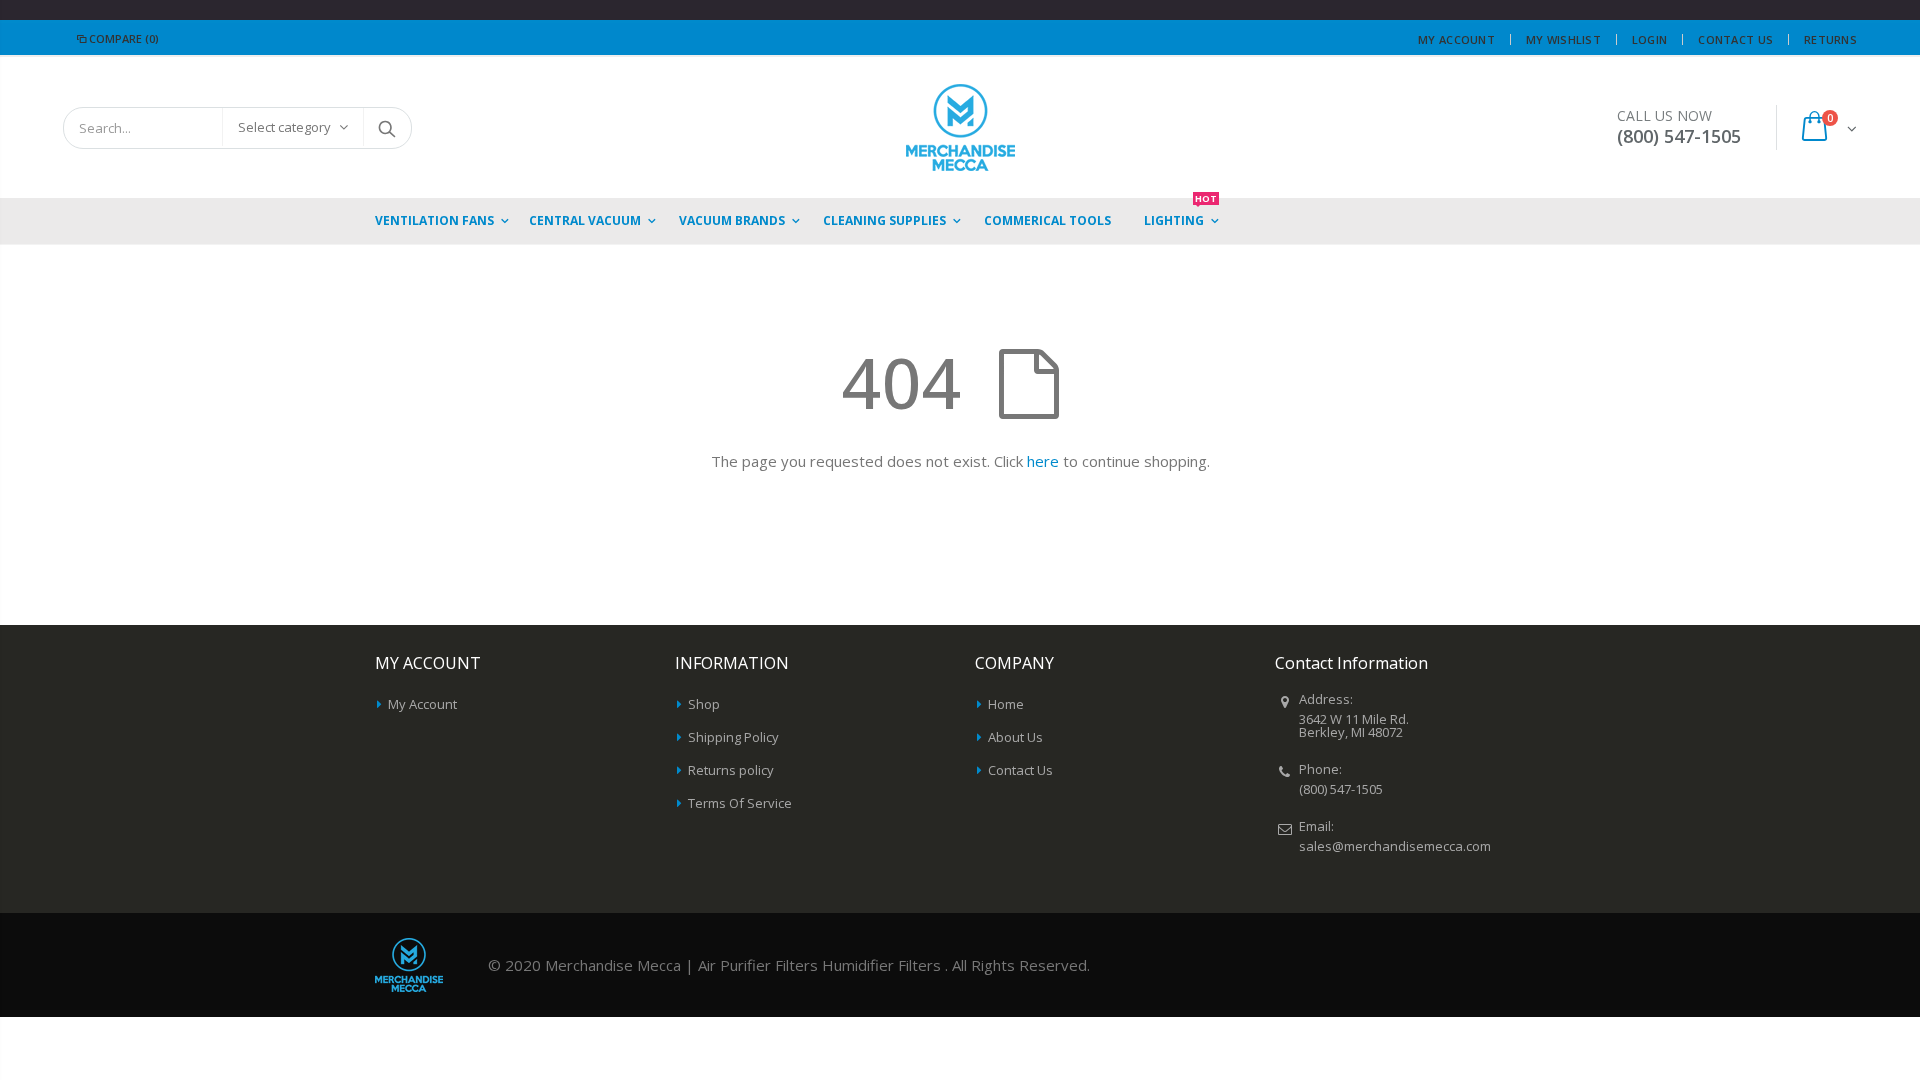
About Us (1015, 737)
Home (1006, 704)
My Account (1456, 39)
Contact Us (1735, 39)
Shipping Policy (733, 737)
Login (1649, 39)
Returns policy (731, 770)
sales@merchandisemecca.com (1395, 846)
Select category (284, 127)
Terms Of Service (740, 803)
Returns (1830, 39)
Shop (704, 704)
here (1043, 461)
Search (386, 128)
